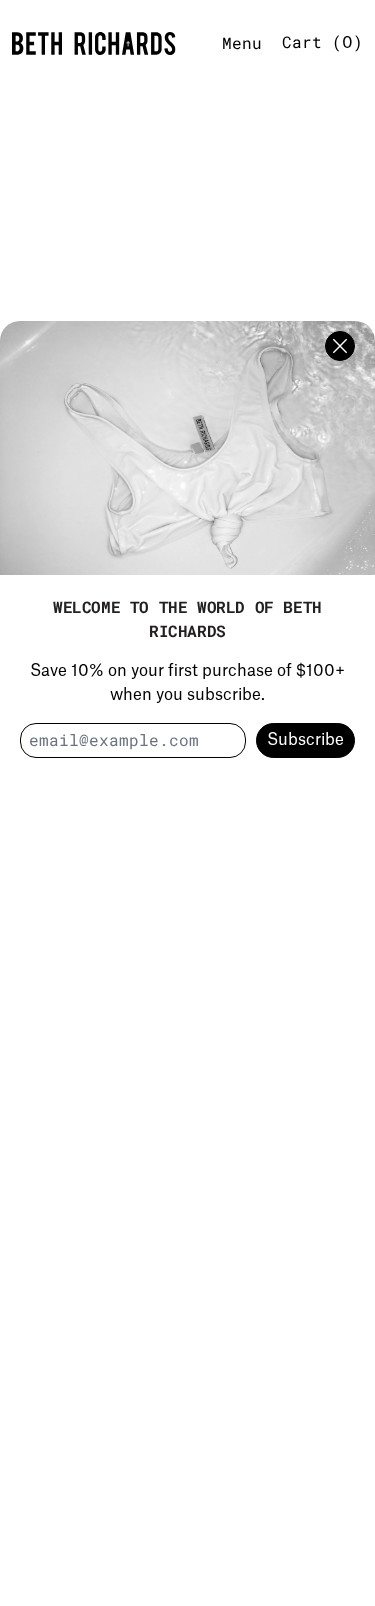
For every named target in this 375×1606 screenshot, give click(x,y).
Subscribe (305, 740)
